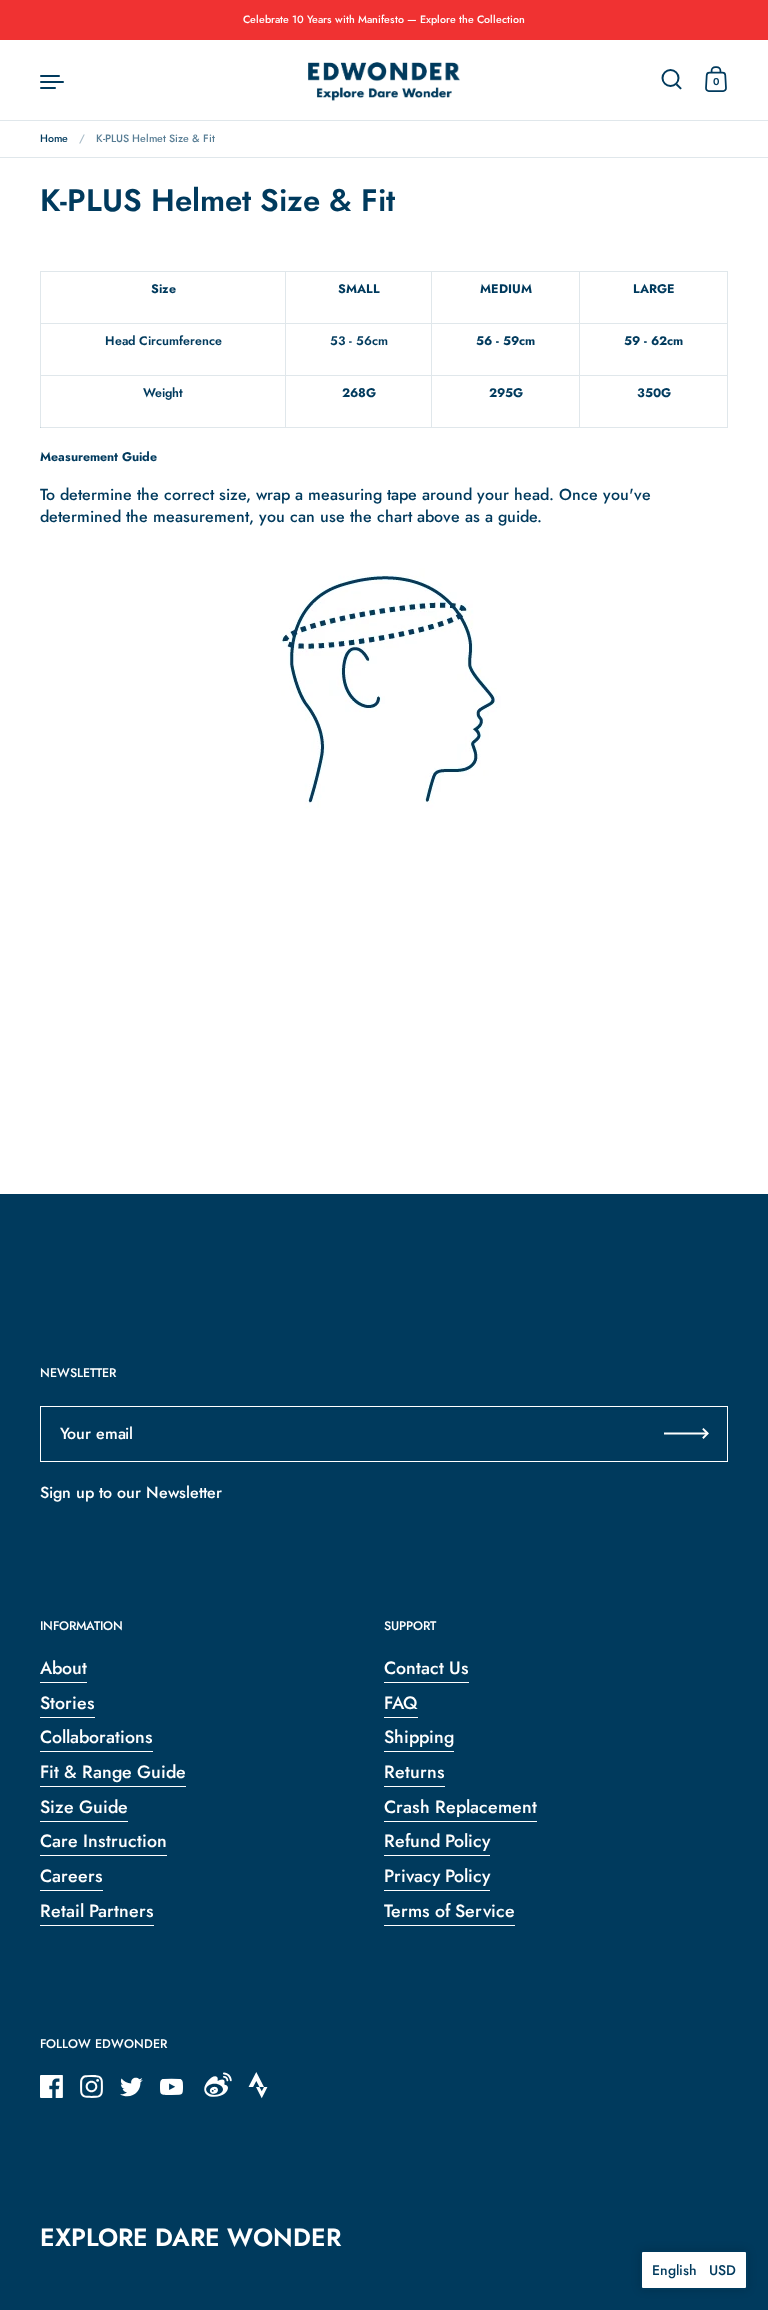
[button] (694, 2270)
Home (54, 138)
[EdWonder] (384, 80)
